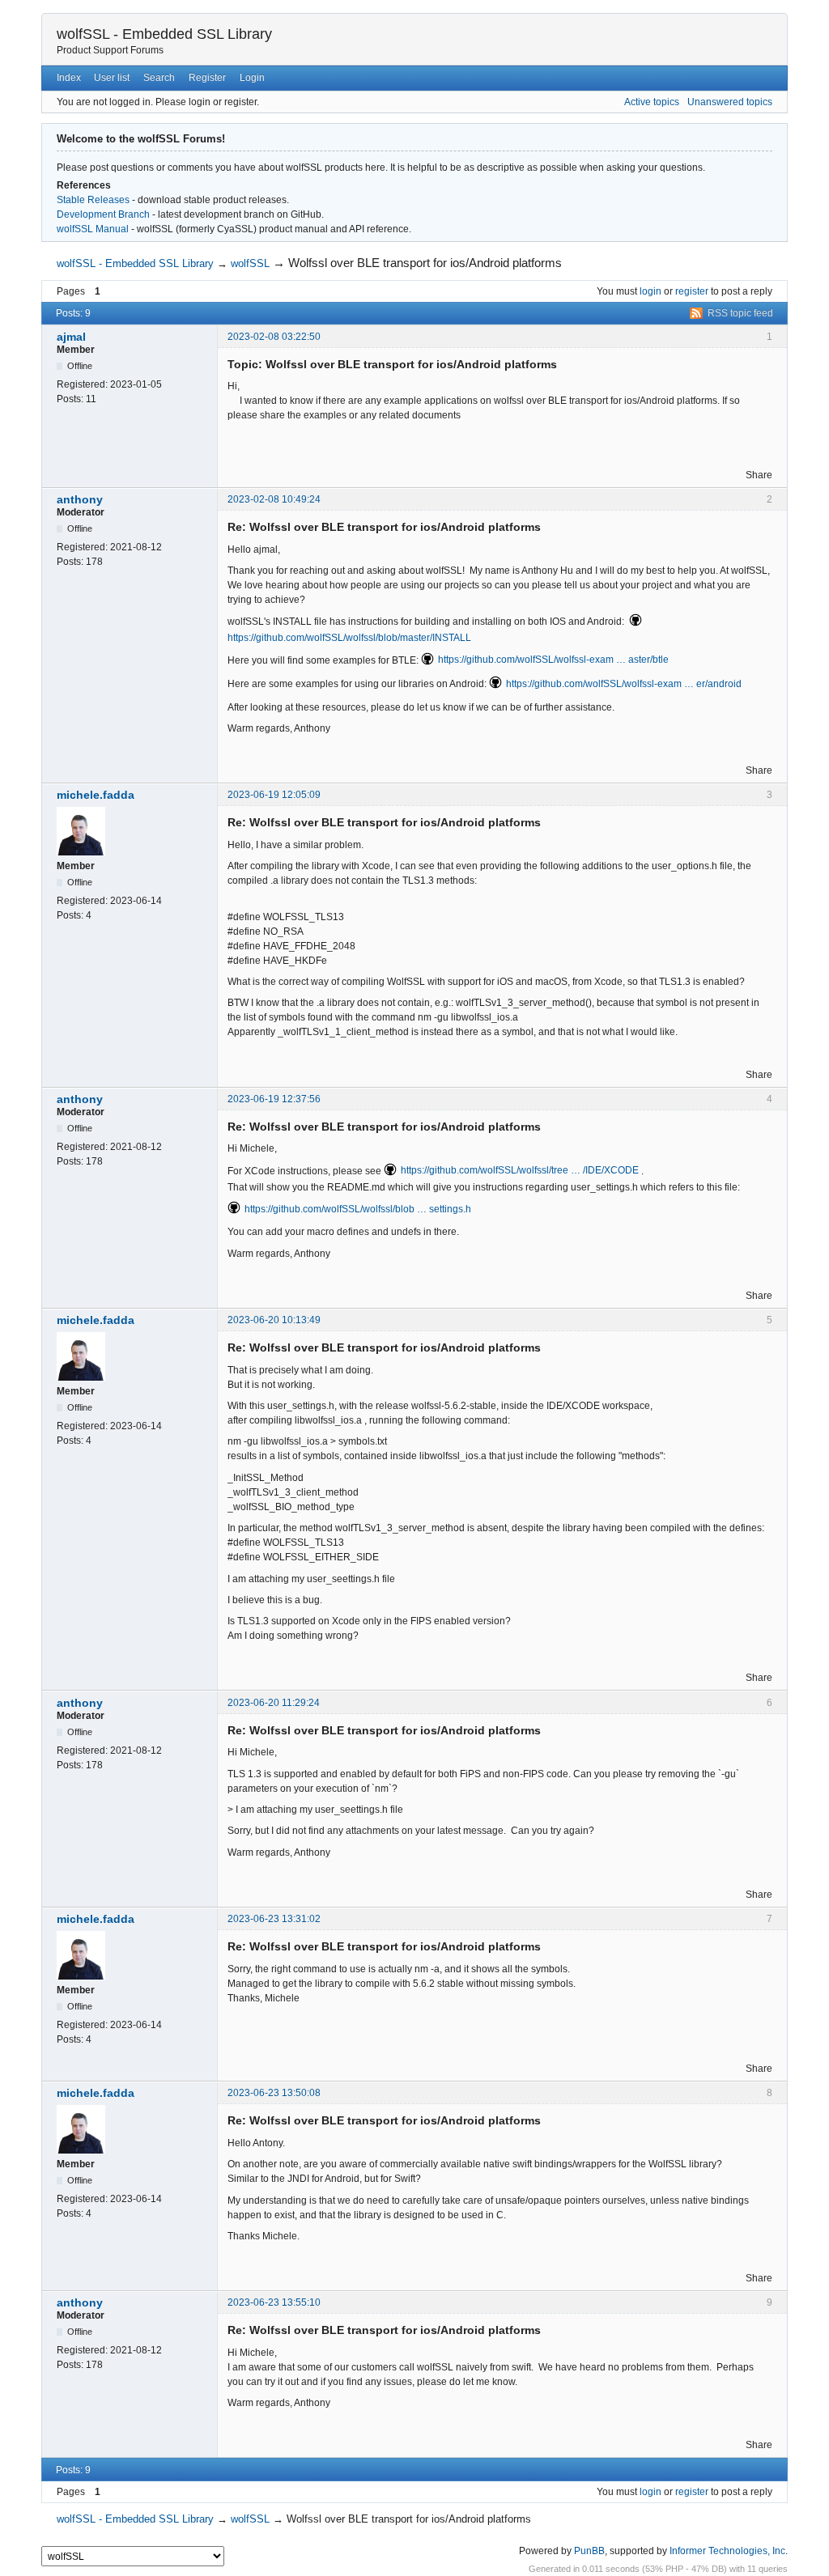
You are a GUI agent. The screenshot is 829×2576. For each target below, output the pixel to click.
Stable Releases (93, 200)
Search (159, 78)
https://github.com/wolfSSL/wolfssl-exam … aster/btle (553, 660)
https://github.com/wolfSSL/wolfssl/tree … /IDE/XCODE (520, 1170)
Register (207, 78)
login (650, 291)
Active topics (652, 102)
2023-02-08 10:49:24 (274, 499)
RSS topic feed (740, 313)
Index (69, 78)
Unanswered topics (730, 102)
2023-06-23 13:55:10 (274, 2302)
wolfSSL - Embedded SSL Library (164, 34)
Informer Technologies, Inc (727, 2551)
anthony (80, 499)
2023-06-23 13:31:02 (274, 1919)
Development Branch (103, 214)
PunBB (589, 2551)
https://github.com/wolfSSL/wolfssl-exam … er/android (624, 684)
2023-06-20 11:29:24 (274, 1703)
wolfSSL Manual (93, 229)
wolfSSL (250, 263)
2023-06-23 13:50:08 (274, 2093)
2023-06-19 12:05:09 (274, 795)
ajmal (71, 337)
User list (112, 78)
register (692, 291)
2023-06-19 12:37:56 (274, 1099)
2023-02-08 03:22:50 (274, 337)
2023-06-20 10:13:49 (274, 1320)
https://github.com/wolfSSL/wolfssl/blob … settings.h (358, 1209)
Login (252, 78)
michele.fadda (96, 795)
